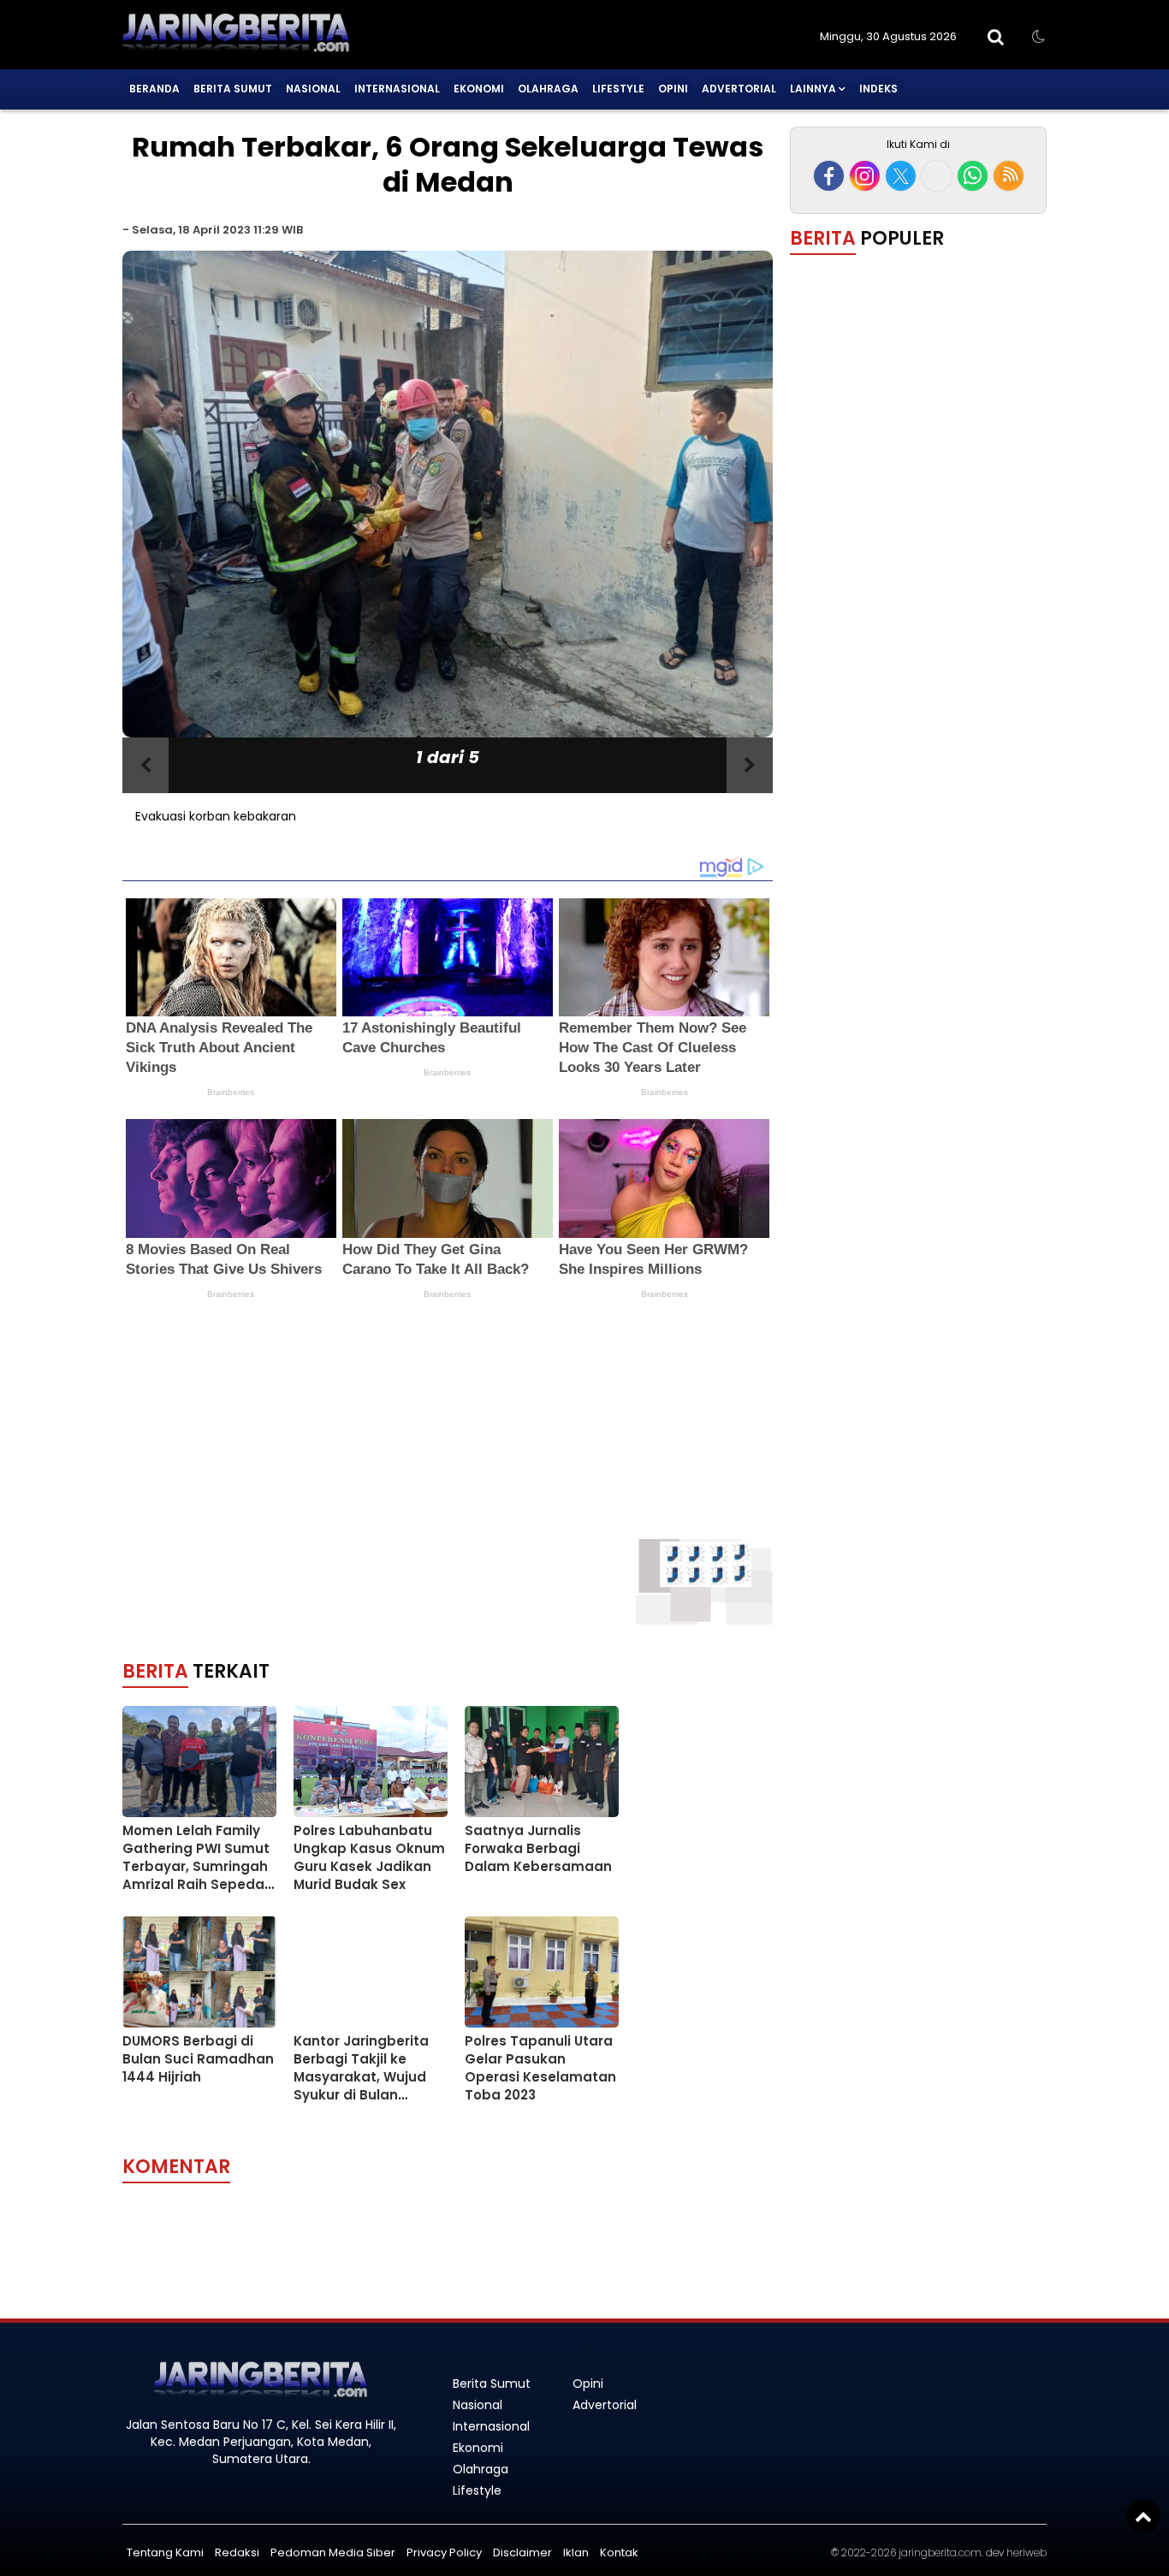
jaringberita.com (940, 2552)
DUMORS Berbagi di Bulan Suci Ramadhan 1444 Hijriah (198, 2059)
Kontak (619, 2552)
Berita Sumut (233, 89)
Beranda (154, 89)
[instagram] (865, 176)
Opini (673, 89)
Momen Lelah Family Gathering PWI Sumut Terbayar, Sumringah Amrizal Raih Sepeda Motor (196, 1866)
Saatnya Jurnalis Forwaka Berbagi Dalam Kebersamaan (538, 1848)
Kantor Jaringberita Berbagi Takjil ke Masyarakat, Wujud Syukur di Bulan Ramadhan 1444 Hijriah (361, 2086)
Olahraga (548, 89)
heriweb (1027, 2552)
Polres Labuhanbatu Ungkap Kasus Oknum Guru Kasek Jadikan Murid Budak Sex (369, 1857)
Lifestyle (618, 89)
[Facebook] (829, 176)
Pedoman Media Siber (333, 2552)
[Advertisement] (371, 1452)
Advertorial (739, 89)
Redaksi (237, 2552)
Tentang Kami (165, 2552)
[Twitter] (901, 176)
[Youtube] (937, 176)
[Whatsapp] (973, 176)
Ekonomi (479, 89)
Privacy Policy (444, 2552)
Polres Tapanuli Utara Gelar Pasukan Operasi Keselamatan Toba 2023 (540, 2068)
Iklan (576, 2552)
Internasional (397, 89)
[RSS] (1009, 176)
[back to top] (1143, 2516)
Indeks (878, 89)
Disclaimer (522, 2552)
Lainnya (813, 89)
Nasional (313, 89)
